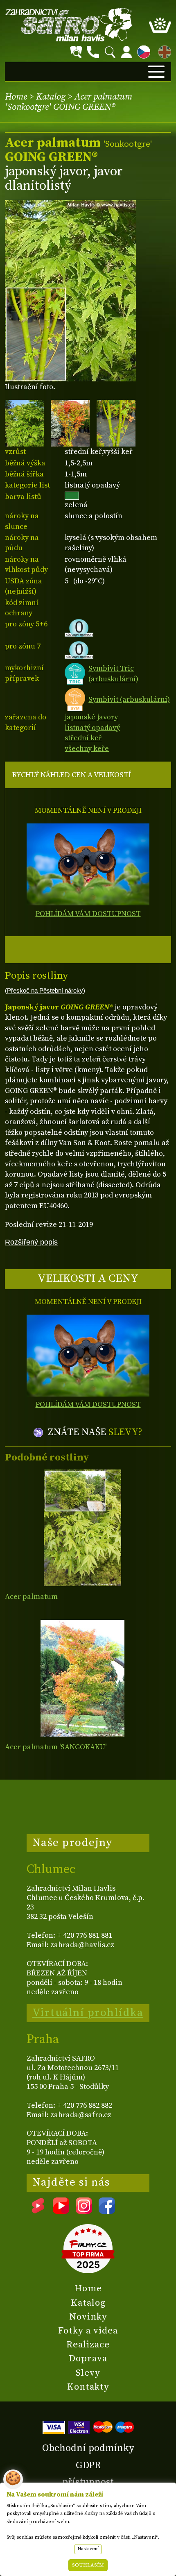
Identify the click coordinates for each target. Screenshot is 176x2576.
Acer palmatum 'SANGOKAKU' (56, 1747)
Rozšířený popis (31, 1242)
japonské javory (91, 717)
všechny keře (87, 749)
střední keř (83, 738)
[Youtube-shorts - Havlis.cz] (38, 2211)
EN (163, 51)
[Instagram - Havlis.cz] (84, 2211)
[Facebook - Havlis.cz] (107, 2211)
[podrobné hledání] (76, 52)
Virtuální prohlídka (88, 2013)
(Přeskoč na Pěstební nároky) (45, 991)
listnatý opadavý (92, 728)
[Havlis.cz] (69, 25)
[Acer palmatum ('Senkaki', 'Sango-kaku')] (82, 1678)
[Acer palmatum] (82, 1528)
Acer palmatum (31, 1597)
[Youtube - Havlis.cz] (61, 2211)
